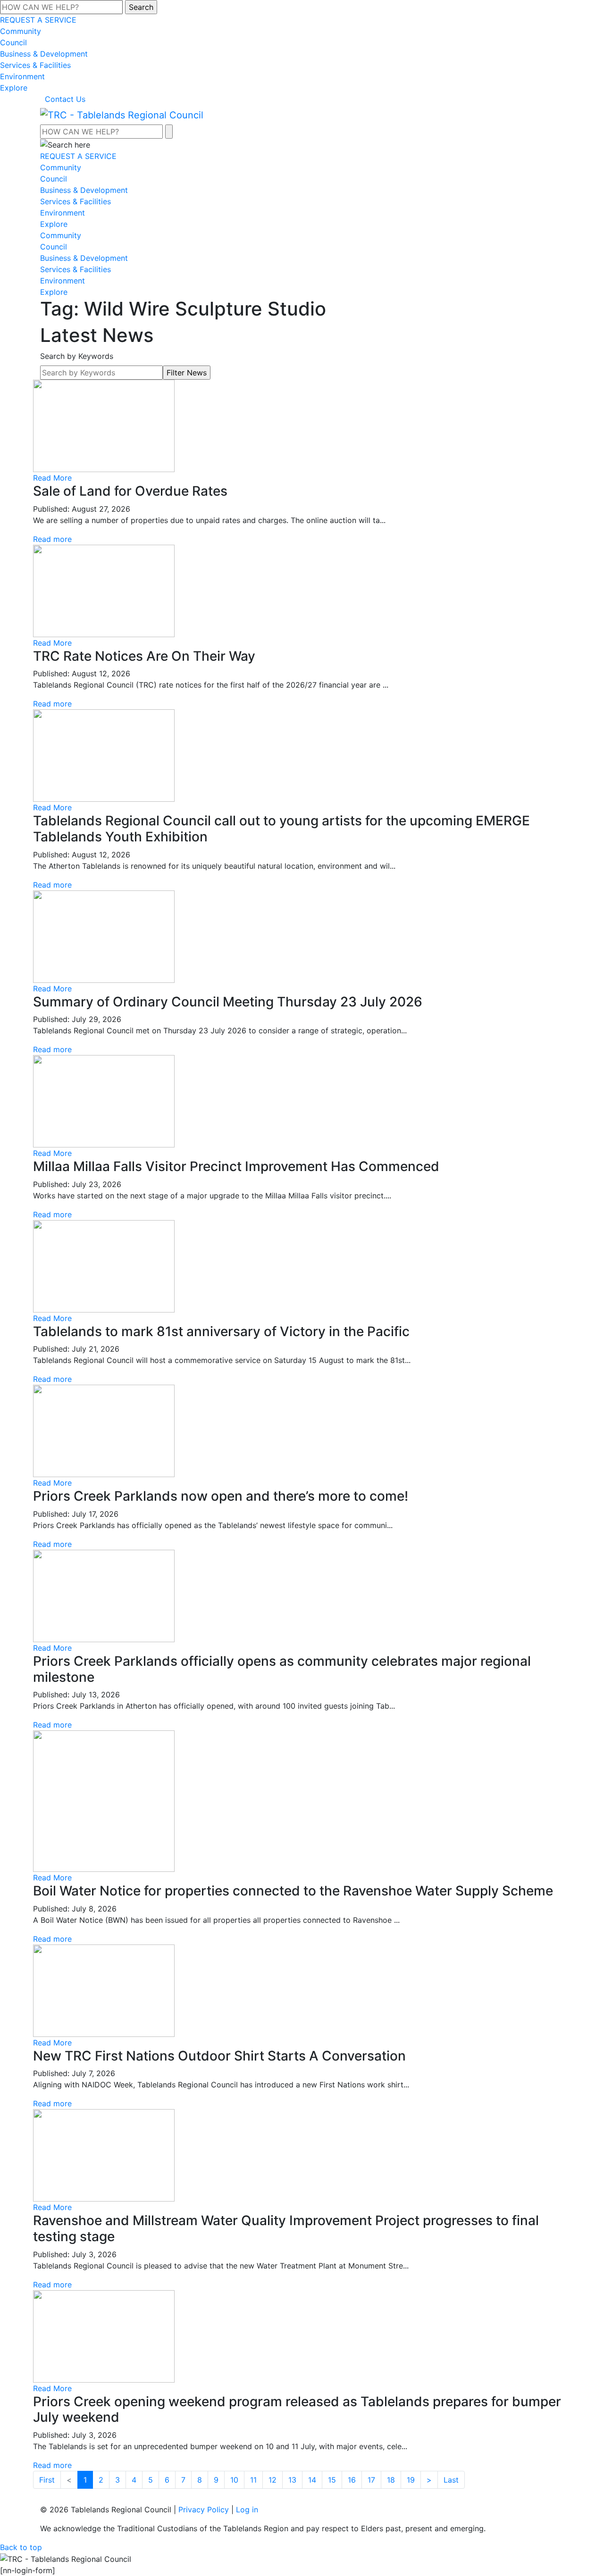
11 (253, 2480)
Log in (247, 2510)
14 (312, 2480)
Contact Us (65, 99)
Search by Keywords (77, 356)
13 (292, 2480)
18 (391, 2480)
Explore (14, 88)
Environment (22, 76)
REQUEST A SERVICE (38, 20)
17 (371, 2480)
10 (234, 2480)
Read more (52, 539)
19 (411, 2480)
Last (451, 2480)
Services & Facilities (35, 65)
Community (21, 31)
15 (332, 2480)
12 (273, 2480)
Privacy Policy (204, 2510)
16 (352, 2480)
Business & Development (44, 54)
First (47, 2480)
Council (13, 42)
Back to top (21, 2547)
